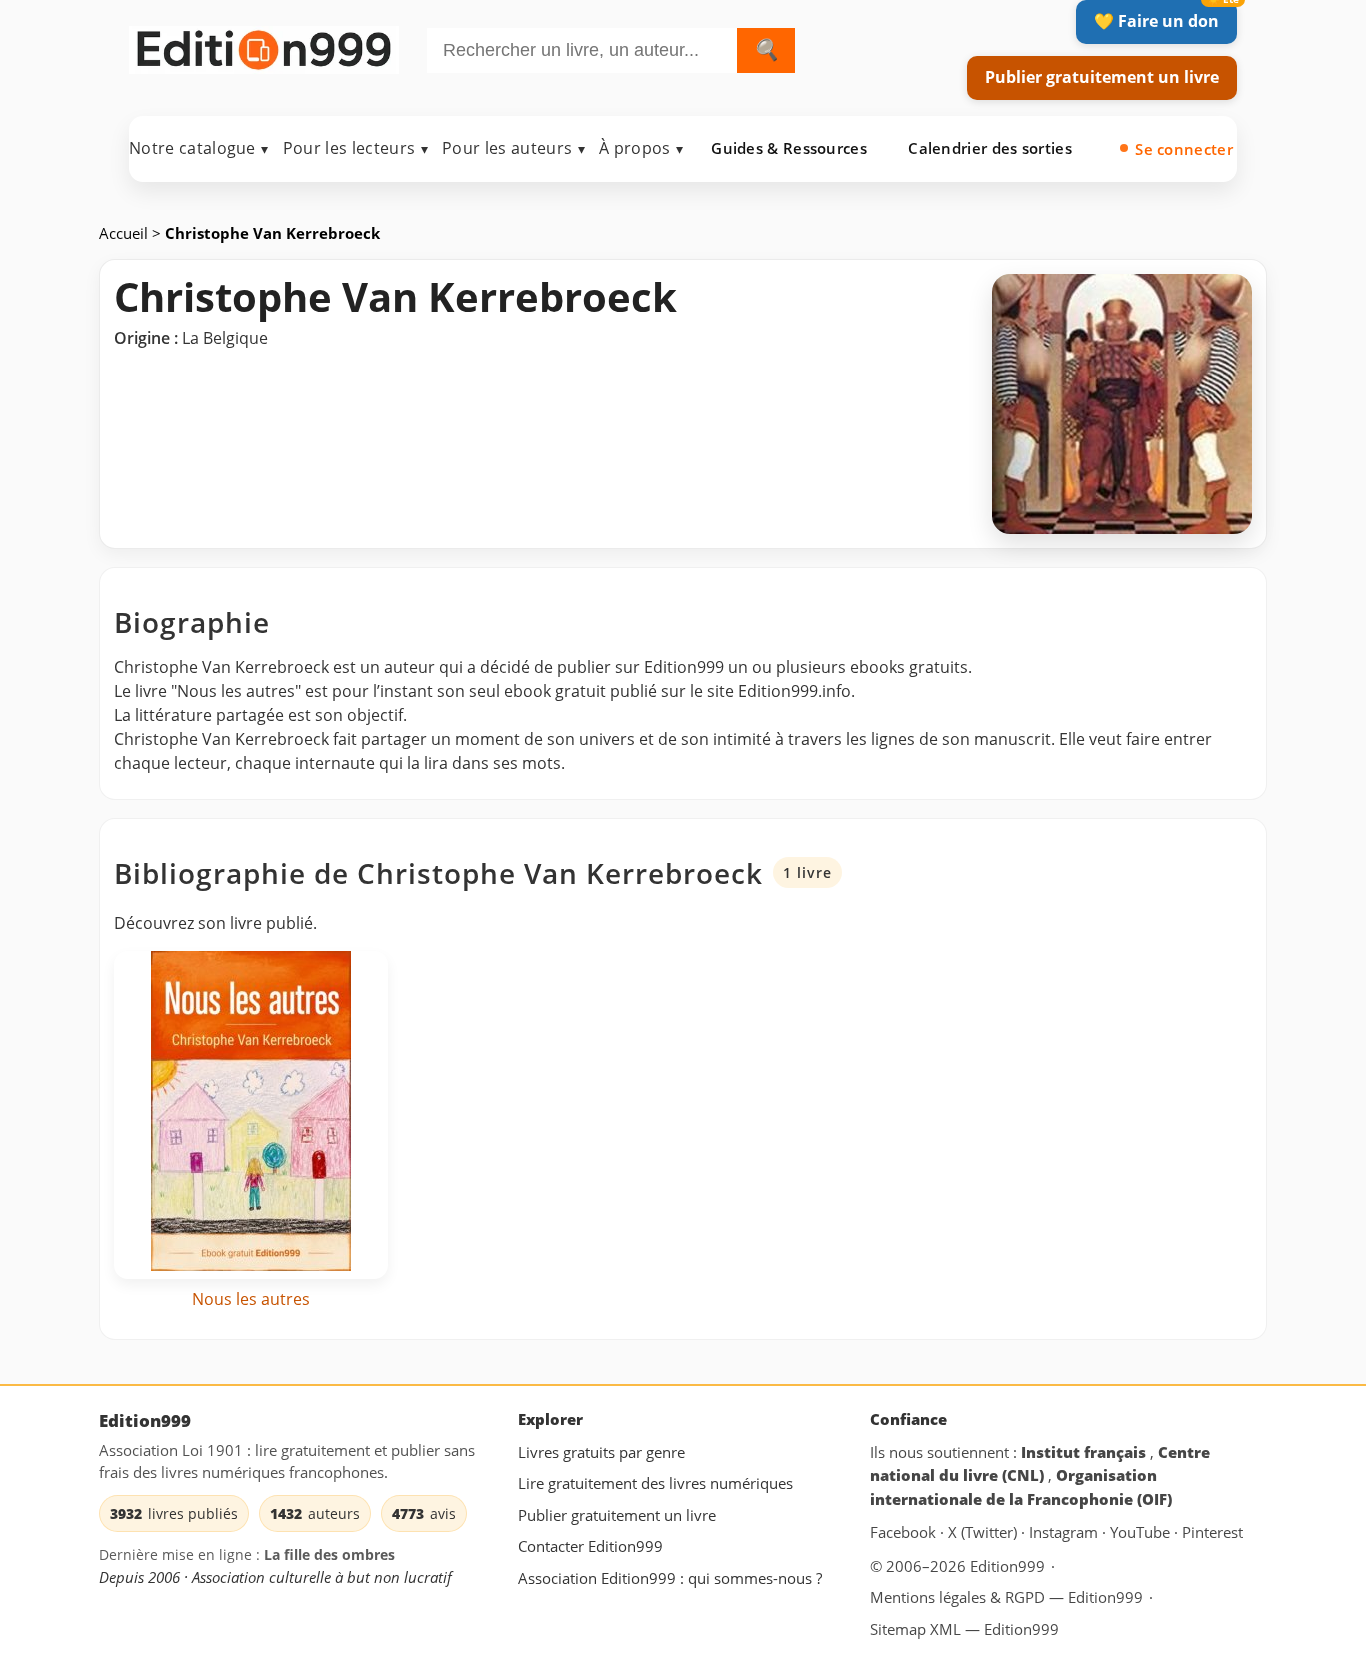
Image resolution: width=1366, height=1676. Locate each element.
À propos (641, 148)
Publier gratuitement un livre (1102, 77)
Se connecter (1184, 149)
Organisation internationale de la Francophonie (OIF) (1021, 1488)
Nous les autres (251, 1299)
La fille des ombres (329, 1555)
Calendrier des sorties (990, 148)
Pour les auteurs (513, 148)
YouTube (1142, 1533)
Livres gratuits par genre (601, 1452)
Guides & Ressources (789, 148)
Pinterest (1212, 1533)
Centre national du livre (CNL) (1040, 1464)
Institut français (1085, 1452)
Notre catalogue (199, 148)
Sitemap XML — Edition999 (964, 1629)
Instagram (1065, 1533)
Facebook (905, 1533)
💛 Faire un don (1156, 21)
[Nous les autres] (251, 1115)
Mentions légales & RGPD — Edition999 (1006, 1597)
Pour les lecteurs (355, 148)
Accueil (125, 233)
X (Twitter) (984, 1533)
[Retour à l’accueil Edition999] (264, 46)
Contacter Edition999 (590, 1547)
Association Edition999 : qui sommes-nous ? (670, 1578)
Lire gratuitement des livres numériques (655, 1484)
